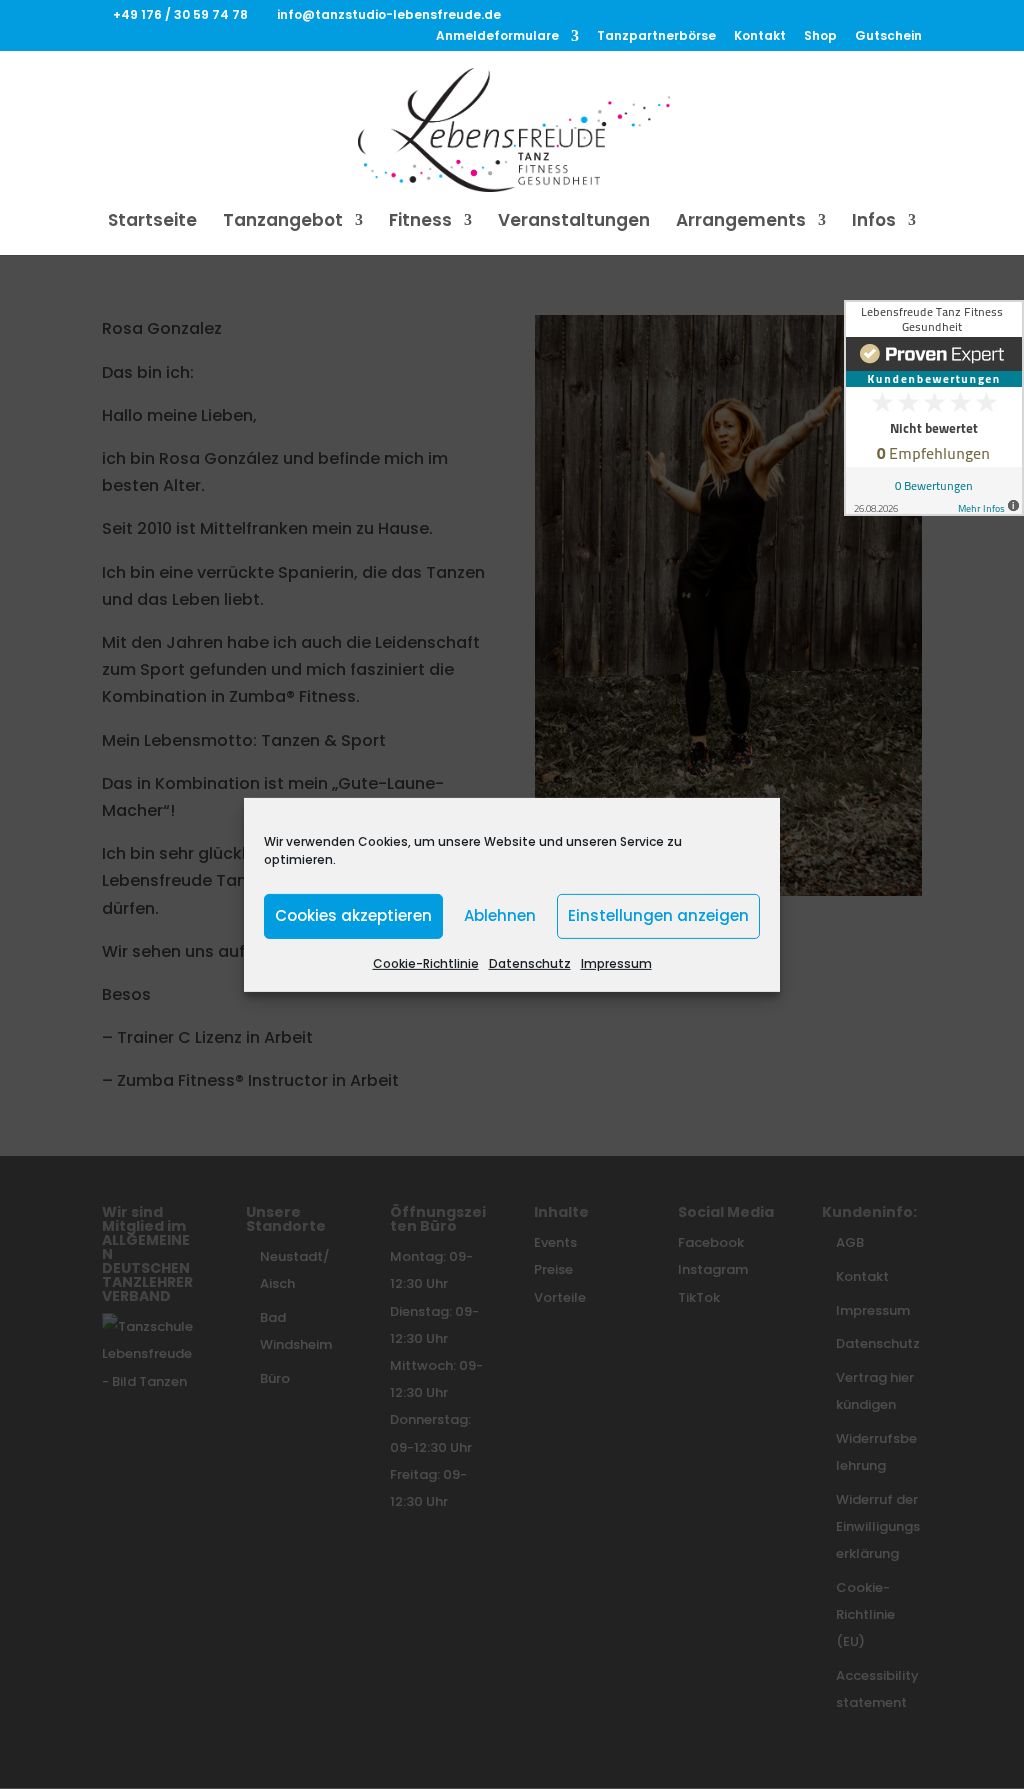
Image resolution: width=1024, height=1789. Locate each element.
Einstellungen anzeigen (658, 915)
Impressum (616, 962)
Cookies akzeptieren (353, 915)
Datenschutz (530, 962)
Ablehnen (500, 915)
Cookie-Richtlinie (426, 962)
